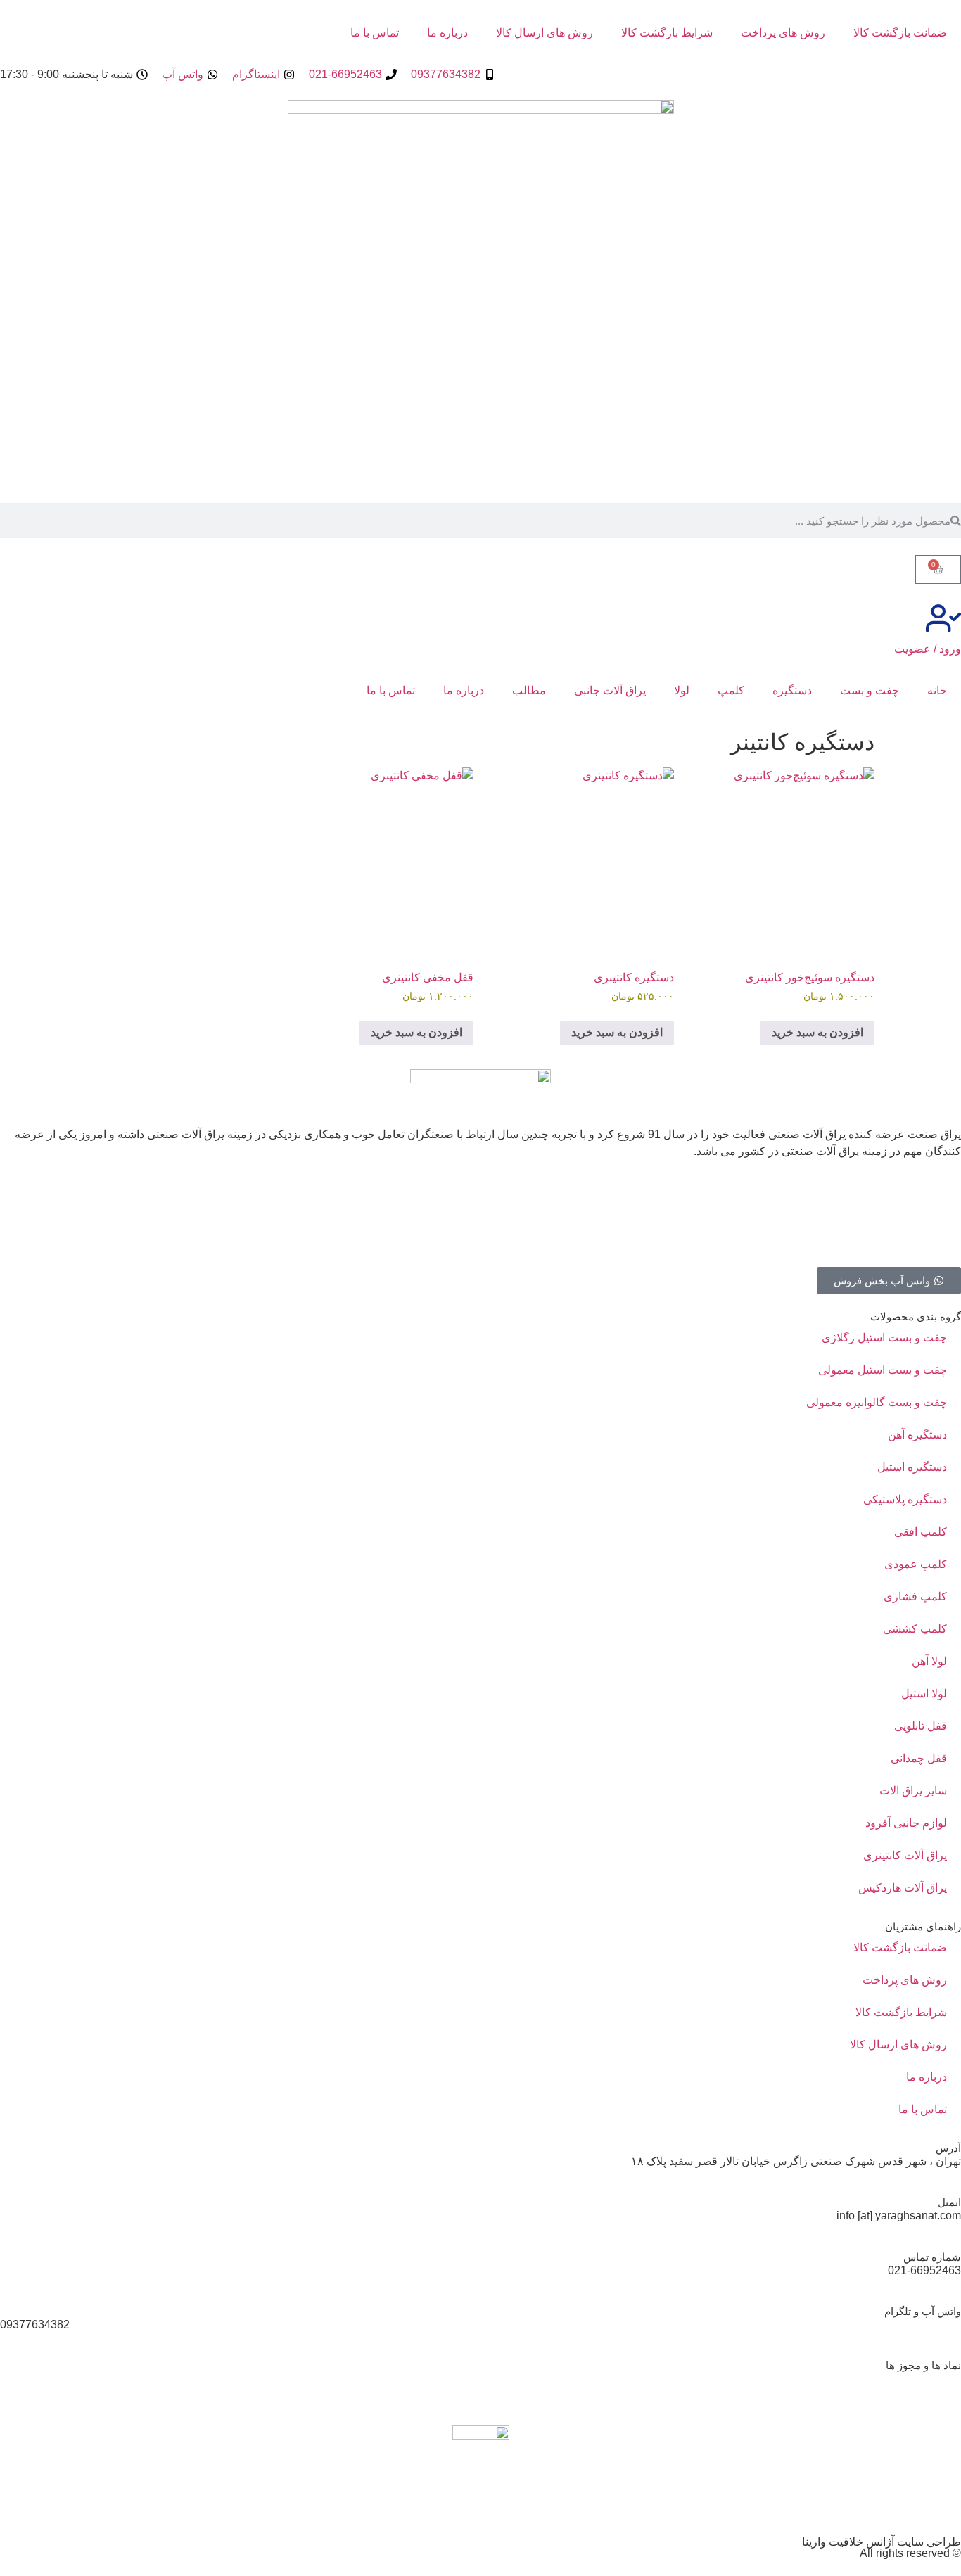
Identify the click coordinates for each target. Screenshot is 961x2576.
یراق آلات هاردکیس (903, 1888)
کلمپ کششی (915, 1629)
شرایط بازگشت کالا (667, 33)
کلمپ (731, 690)
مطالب (529, 690)
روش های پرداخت (783, 33)
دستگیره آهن (917, 1435)
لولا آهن (929, 1661)
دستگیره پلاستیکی (905, 1499)
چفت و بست (870, 690)
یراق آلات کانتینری (905, 1855)
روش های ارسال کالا (545, 33)
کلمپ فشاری (915, 1596)
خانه (937, 690)
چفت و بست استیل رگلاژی (884, 1338)
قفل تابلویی (921, 1726)
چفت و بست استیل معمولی (883, 1370)
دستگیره (792, 690)
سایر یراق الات (913, 1791)
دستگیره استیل (912, 1467)
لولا (682, 690)
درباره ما (447, 33)
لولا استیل (924, 1694)
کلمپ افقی (921, 1532)
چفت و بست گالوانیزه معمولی (877, 1402)
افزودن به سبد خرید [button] (817, 1032)
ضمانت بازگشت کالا (900, 33)
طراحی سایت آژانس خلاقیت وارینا (882, 2542)
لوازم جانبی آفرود (906, 1823)
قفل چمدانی (919, 1758)
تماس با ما (375, 33)
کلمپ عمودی (916, 1564)
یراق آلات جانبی (610, 690)
